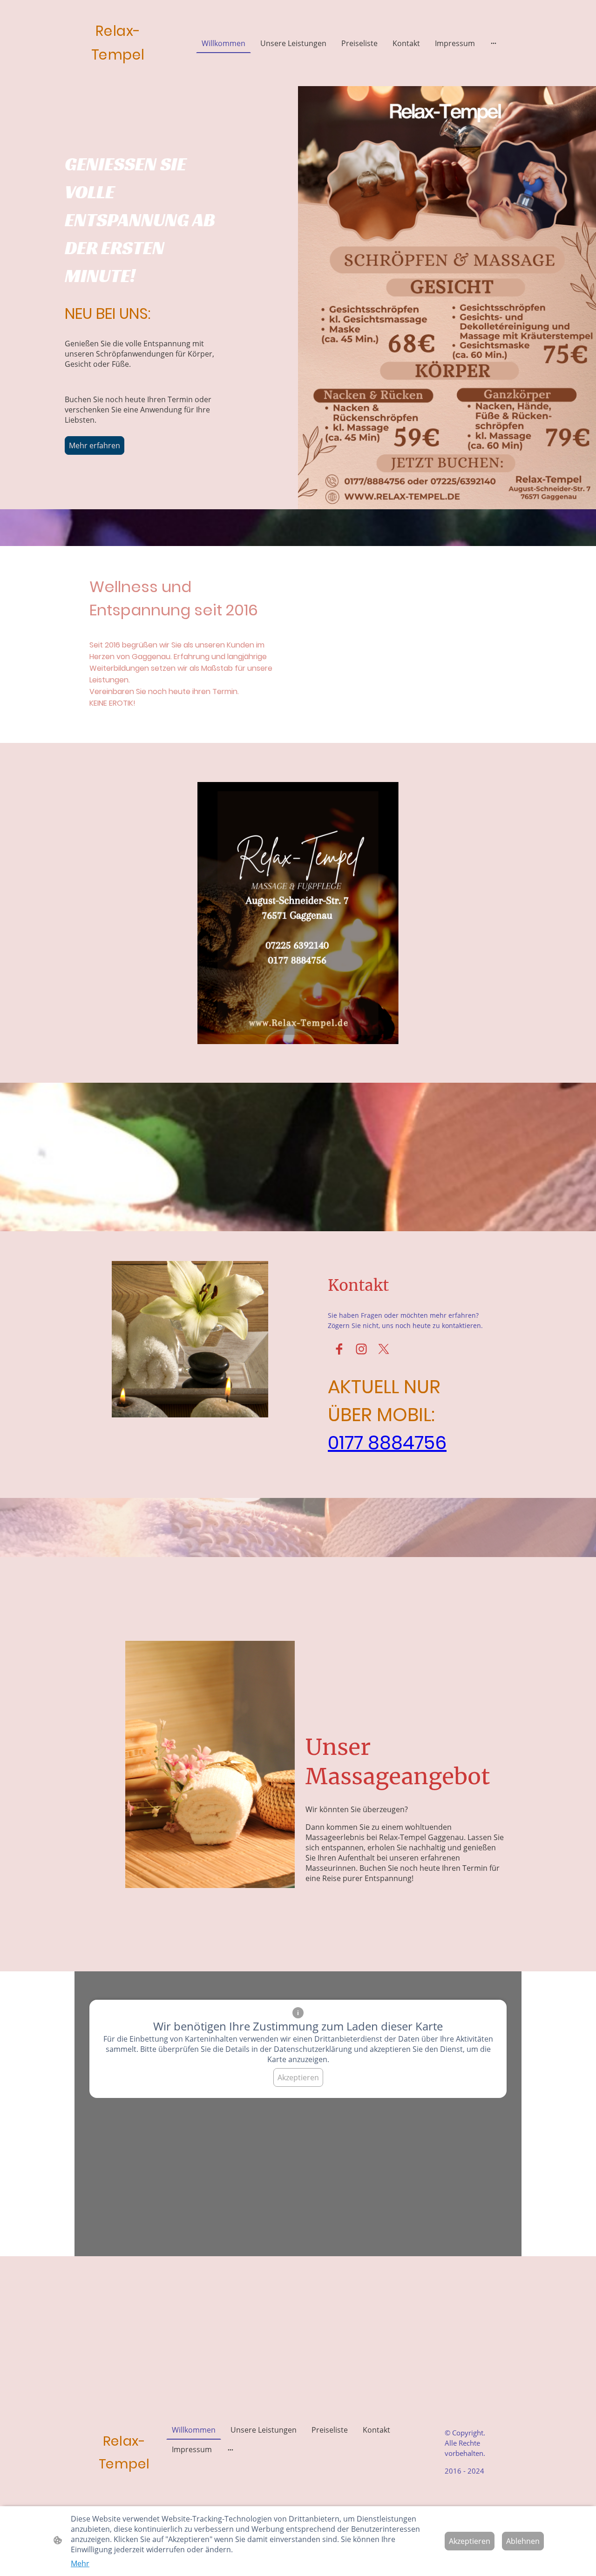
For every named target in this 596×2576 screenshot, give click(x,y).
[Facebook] (339, 1349)
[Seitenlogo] (118, 73)
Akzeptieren (298, 2077)
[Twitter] (384, 1349)
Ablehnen (523, 2541)
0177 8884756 (387, 1443)
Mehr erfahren (95, 445)
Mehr (80, 2563)
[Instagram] (361, 1349)
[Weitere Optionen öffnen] (494, 43)
